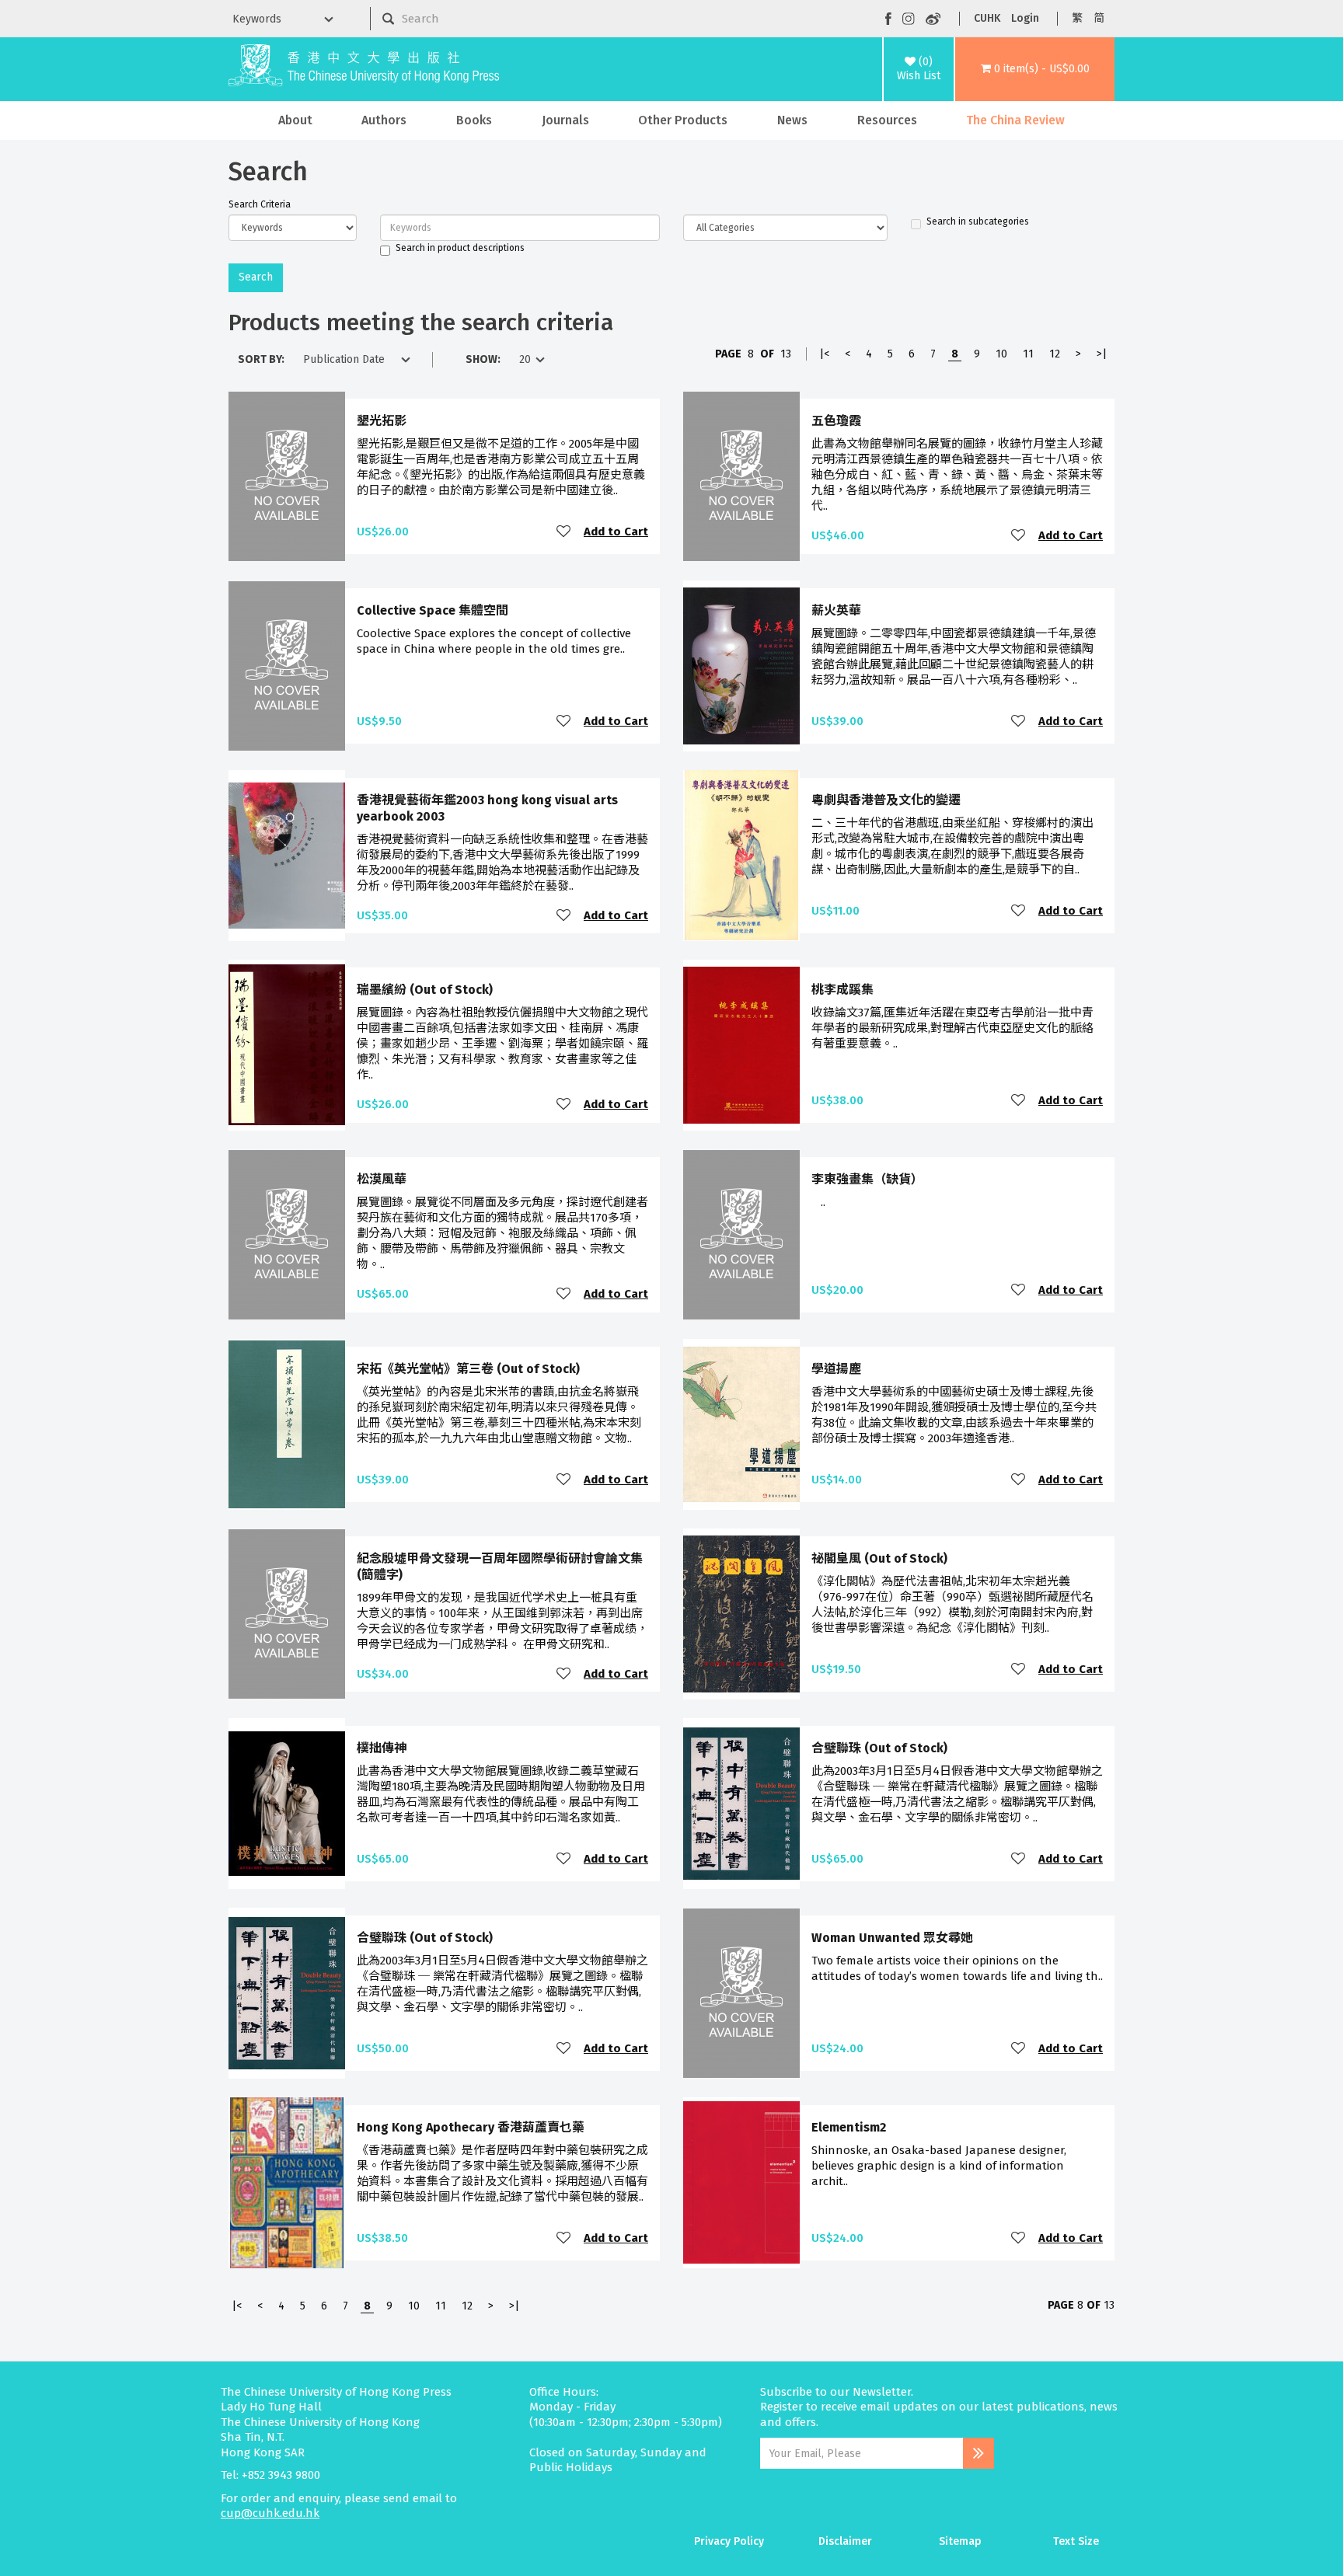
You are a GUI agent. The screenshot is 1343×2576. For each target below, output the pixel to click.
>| (1102, 354)
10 (1001, 354)
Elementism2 (849, 2127)
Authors (384, 120)
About (295, 120)
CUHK (987, 18)
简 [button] (1099, 18)
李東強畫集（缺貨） (867, 1179)
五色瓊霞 (836, 421)
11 (1028, 354)
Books (474, 120)
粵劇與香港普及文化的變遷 (886, 800)
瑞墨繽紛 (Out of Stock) (425, 990)
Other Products (683, 120)
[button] (1035, 69)
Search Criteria (260, 204)
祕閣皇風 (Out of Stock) (879, 1558)
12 (1055, 354)
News (792, 120)
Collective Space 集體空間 (433, 610)
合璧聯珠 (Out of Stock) (879, 1748)
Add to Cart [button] (616, 532)
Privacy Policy (729, 2541)
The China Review (1015, 120)
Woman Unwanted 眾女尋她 (892, 1938)
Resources (887, 120)
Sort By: (261, 359)
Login (1025, 18)
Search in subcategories (978, 221)
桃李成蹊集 (842, 990)
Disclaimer (845, 2541)
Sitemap (960, 2541)
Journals (565, 120)
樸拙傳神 (382, 1748)
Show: (483, 359)
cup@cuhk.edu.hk (270, 2513)
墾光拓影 (382, 421)
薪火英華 (836, 610)
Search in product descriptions (460, 248)
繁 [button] (1077, 18)
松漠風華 (382, 1179)
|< (824, 354)
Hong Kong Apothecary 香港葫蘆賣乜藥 (471, 2127)
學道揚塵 (836, 1369)
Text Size (1076, 2541)
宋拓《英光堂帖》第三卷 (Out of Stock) (468, 1369)
